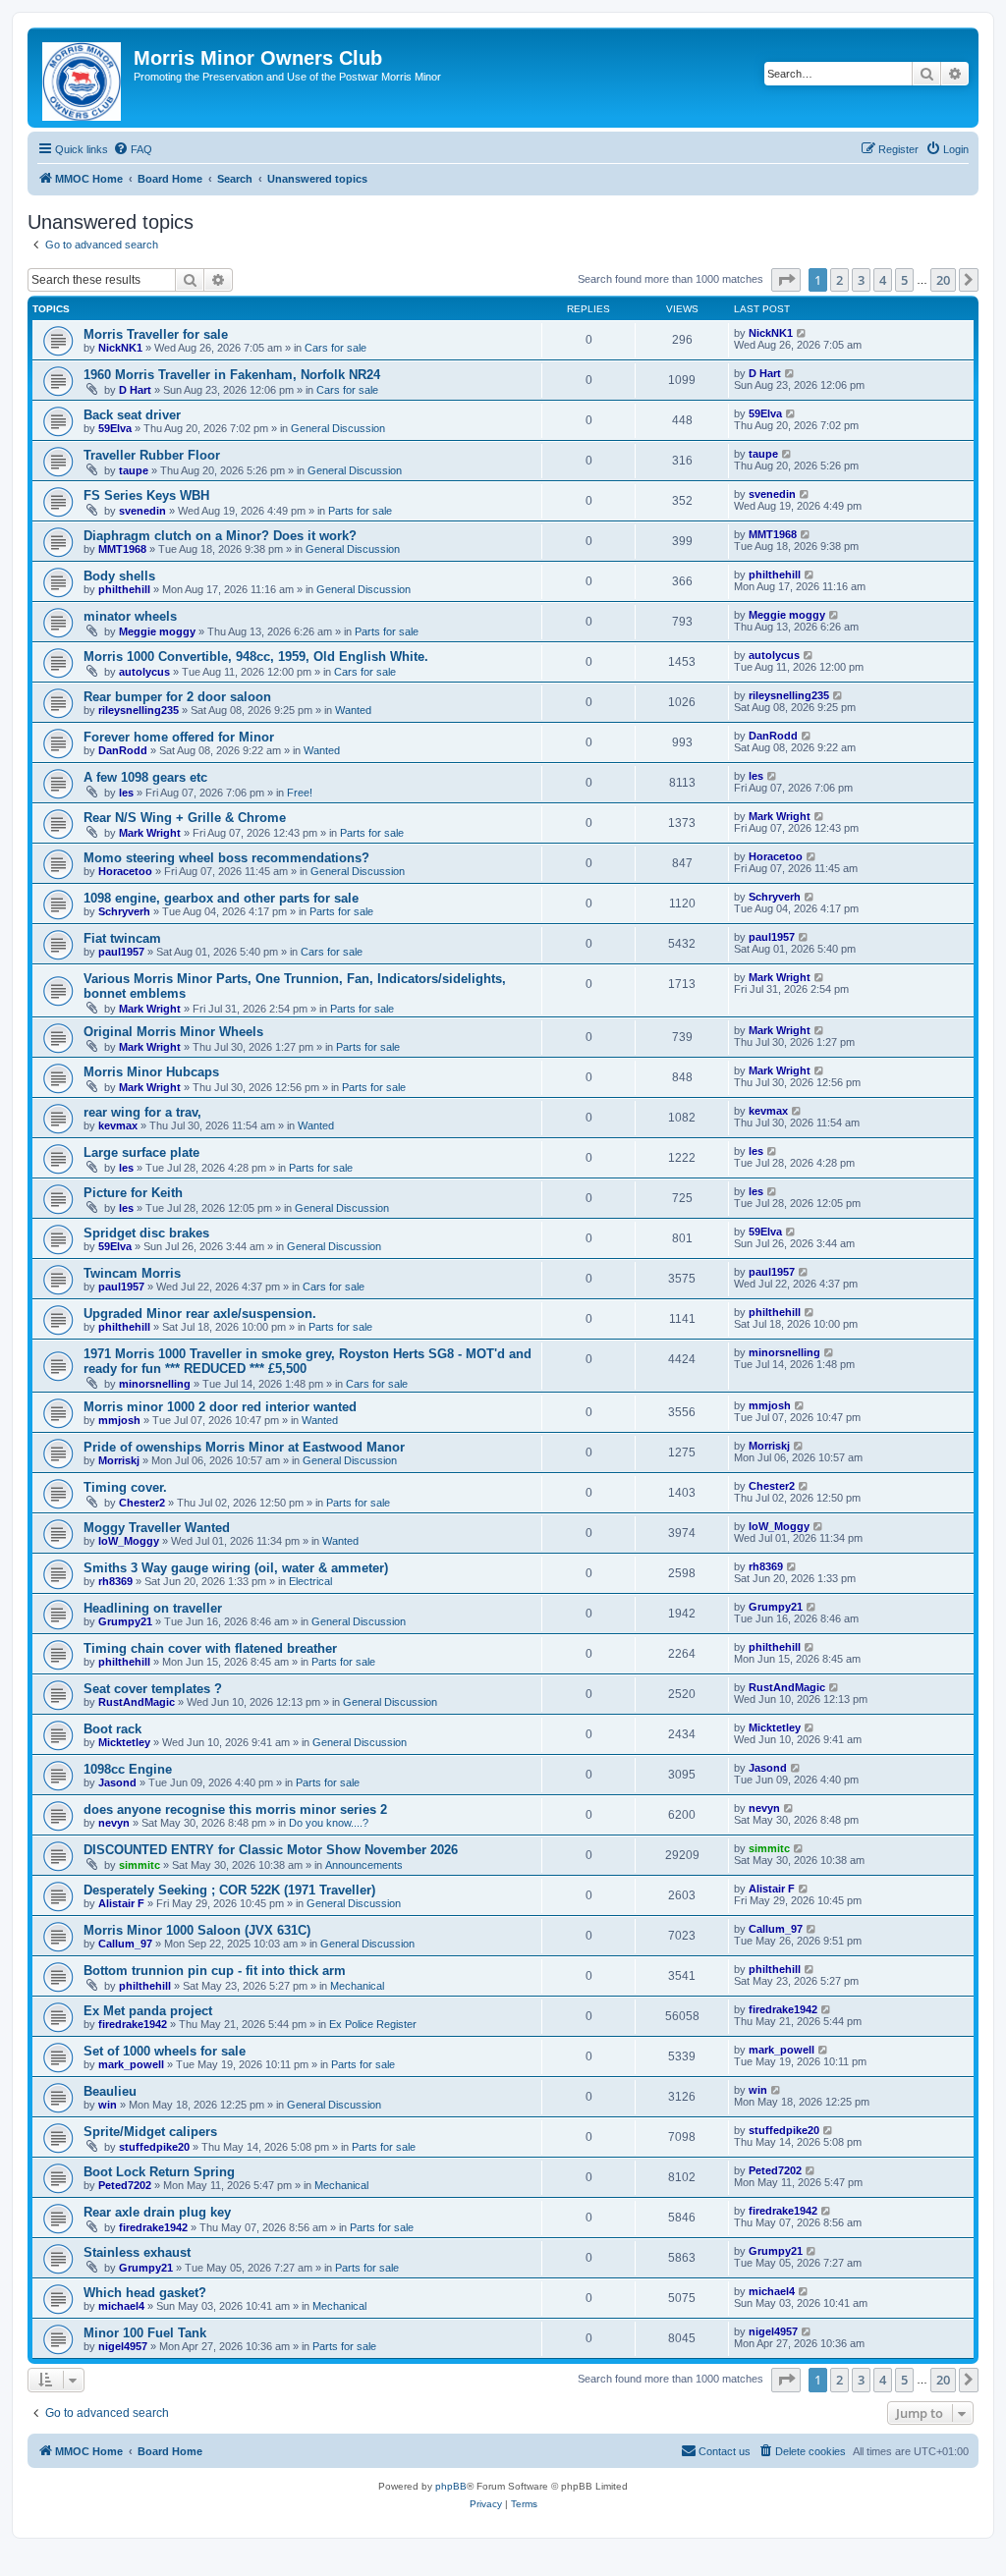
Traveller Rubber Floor (152, 455)
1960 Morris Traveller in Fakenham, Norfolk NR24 (232, 375)
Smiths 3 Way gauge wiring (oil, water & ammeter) (236, 1568)
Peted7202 (125, 2185)
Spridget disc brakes (146, 1233)
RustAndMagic (137, 1702)
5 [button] (904, 280)
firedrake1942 (133, 2024)
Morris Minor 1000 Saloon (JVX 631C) (197, 1930)
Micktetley (124, 1742)
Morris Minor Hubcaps (151, 1072)
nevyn (114, 1823)
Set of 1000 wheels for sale (165, 2051)
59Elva (115, 428)
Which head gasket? (145, 2293)
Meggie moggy (157, 631)
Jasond (117, 1782)
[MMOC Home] (83, 78)
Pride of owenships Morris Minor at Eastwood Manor (244, 1447)
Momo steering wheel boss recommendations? (226, 858)
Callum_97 (125, 1944)
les (126, 793)
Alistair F (121, 1903)
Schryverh (124, 911)
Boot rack (112, 1729)
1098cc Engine (128, 1769)
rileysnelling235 (139, 710)
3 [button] (861, 280)
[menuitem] (133, 149)
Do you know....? (329, 1823)
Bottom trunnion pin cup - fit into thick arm (215, 1971)
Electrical (310, 1581)
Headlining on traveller (153, 1608)
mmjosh (119, 1420)
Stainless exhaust (137, 2252)
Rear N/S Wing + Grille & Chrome (185, 818)
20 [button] (943, 280)
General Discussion (338, 428)
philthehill (124, 589)
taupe (134, 470)
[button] (786, 280)
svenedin (142, 511)
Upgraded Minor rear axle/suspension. (200, 1314)
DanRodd (123, 750)
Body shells (119, 576)
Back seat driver (132, 415)
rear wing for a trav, (142, 1112)
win (108, 2105)
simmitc (140, 1865)
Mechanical (357, 1986)
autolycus (144, 672)
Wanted (353, 710)
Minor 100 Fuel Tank (145, 2333)
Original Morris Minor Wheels (173, 1032)
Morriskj (119, 1460)
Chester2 (142, 1503)
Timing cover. (125, 1487)
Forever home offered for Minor (179, 737)
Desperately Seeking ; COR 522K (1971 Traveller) (229, 1890)
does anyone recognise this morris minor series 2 (235, 1809)
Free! (300, 793)
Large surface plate (141, 1152)
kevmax (118, 1125)
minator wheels (130, 616)
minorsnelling (155, 1384)
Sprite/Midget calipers (150, 2132)
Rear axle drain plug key (157, 2212)
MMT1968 (122, 549)
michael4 (121, 2306)
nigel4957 (123, 2346)
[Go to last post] (802, 333)
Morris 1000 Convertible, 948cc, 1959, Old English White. (256, 657)
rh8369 (115, 1581)
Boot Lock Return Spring (159, 2172)
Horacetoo (125, 871)
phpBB (451, 2486)
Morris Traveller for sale (156, 334)
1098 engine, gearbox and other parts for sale (221, 898)
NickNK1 (120, 348)
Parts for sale (360, 511)
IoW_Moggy (129, 1541)
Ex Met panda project (148, 2011)
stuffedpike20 (154, 2147)
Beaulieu (110, 2091)
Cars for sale (335, 348)
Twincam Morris (132, 1273)
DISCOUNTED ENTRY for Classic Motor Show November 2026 (271, 1850)
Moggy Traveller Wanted (157, 1528)
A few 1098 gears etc (145, 777)
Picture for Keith (133, 1193)
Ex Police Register (373, 2024)
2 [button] (839, 280)
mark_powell (131, 2064)
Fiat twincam (122, 938)
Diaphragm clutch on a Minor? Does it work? (220, 536)
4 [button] (883, 280)
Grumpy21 (125, 1621)
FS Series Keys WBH (146, 495)
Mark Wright (150, 833)
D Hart (135, 390)
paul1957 (121, 952)
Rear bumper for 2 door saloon (177, 697)
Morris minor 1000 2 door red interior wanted (220, 1407)
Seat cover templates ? (153, 1689)
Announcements (364, 1865)
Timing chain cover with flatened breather (210, 1648)
